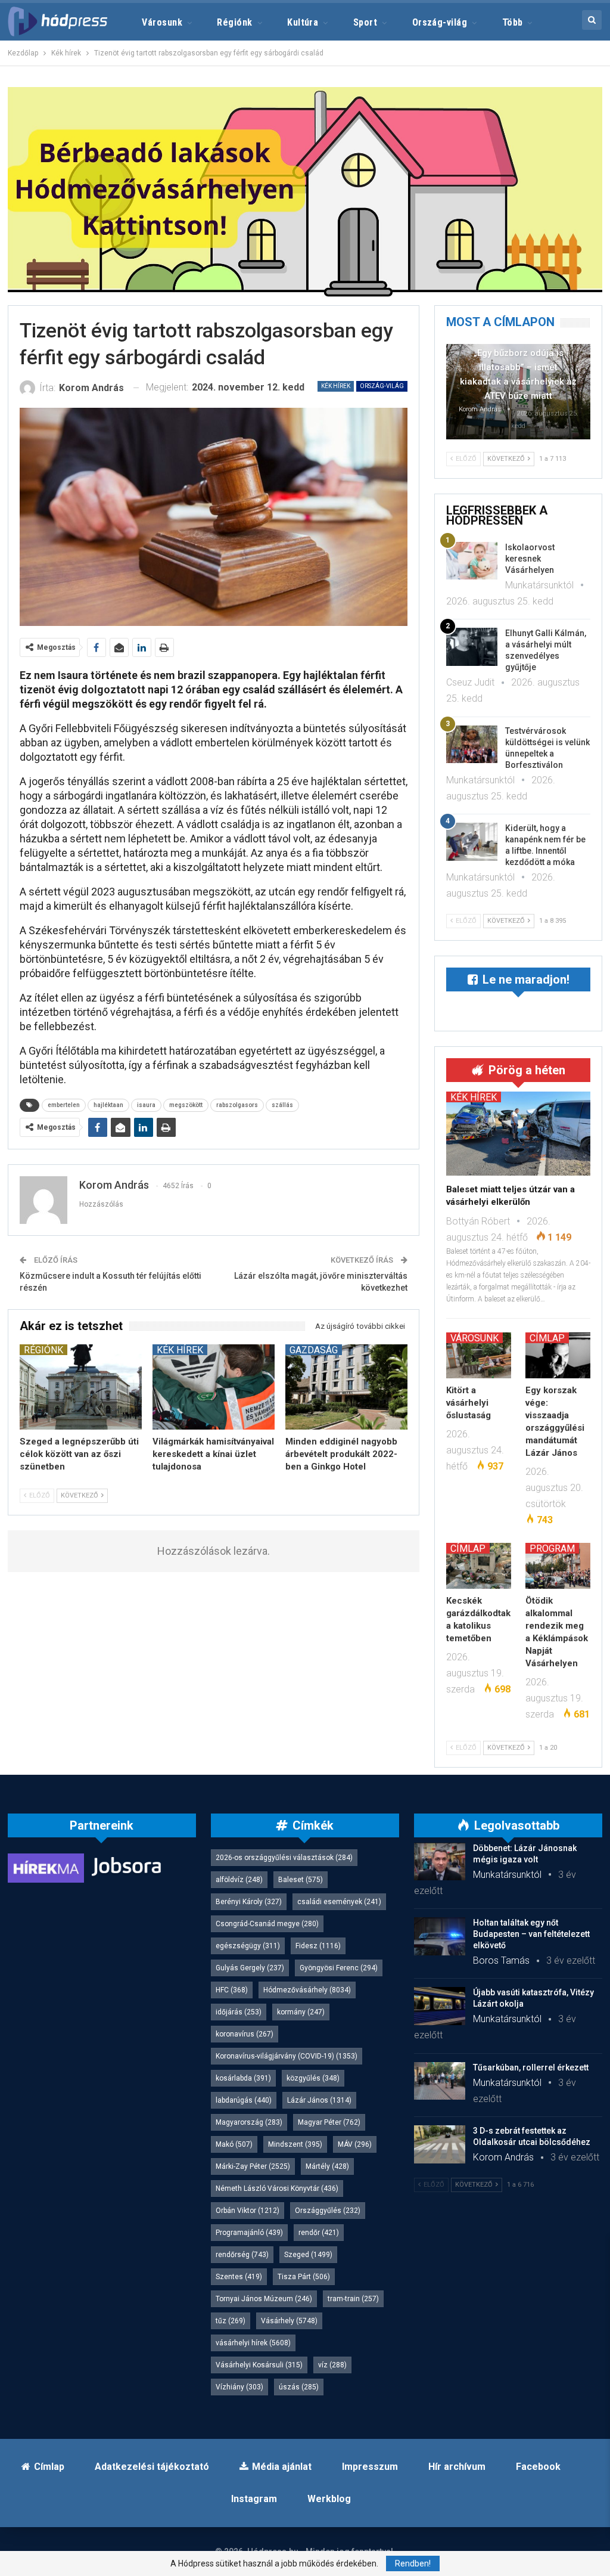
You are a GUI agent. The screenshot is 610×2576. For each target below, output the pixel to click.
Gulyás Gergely (250, 1968)
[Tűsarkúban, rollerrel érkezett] (440, 2081)
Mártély (327, 2166)
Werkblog (329, 2499)
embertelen (64, 1105)
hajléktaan (108, 1105)
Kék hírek (336, 386)
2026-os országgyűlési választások (284, 1858)
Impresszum (370, 2467)
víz (332, 2365)
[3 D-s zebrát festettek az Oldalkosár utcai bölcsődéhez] (440, 2144)
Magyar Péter (329, 2122)
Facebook (538, 2467)
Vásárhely (289, 2321)
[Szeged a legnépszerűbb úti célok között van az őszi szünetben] (81, 1387)
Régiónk (234, 22)
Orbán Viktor (248, 2211)
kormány (301, 2012)
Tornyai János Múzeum (264, 2299)
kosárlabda (243, 2078)
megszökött (186, 1105)
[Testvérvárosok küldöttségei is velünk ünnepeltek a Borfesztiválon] (472, 745)
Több (513, 22)
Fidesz (318, 1946)
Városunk (162, 22)
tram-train (353, 2299)
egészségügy (248, 1946)
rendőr (319, 2233)
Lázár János (319, 2100)
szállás (282, 1105)
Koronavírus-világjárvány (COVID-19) (287, 2056)
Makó (234, 2144)
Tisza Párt (304, 2277)
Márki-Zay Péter (253, 2166)
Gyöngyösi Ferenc (339, 1968)
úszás (299, 2387)
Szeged (308, 2255)
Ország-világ (440, 22)
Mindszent (295, 2144)
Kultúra (303, 22)
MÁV (355, 2144)
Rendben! (413, 2563)
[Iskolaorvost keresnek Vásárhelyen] (472, 561)
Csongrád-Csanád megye (267, 1924)
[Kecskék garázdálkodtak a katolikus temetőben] (479, 1566)
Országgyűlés (328, 2211)
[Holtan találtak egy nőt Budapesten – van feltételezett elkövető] (440, 1936)
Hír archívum (457, 2467)
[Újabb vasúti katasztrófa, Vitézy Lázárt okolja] (440, 2006)
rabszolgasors (237, 1105)
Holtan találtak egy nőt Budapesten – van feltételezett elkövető (531, 1934)
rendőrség (242, 2255)
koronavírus (245, 2034)
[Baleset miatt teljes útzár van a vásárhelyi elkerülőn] (518, 1133)
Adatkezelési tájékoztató (152, 2467)
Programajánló (249, 2233)
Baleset (301, 1880)
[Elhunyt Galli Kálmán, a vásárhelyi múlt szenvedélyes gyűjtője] (472, 647)
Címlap (547, 1338)
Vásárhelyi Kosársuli (259, 2365)
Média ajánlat (282, 2467)
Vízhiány (239, 2387)
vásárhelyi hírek (253, 2343)
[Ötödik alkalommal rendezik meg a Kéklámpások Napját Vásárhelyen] (558, 1566)
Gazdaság (314, 1350)
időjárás (239, 2012)
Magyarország (249, 2122)
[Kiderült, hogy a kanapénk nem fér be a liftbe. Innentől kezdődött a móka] (472, 842)
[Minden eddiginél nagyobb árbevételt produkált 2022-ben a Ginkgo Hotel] (346, 1387)
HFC (232, 1990)
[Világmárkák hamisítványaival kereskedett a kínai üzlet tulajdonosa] (214, 1387)
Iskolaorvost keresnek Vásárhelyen (530, 559)
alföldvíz (239, 1880)
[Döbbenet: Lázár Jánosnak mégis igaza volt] (440, 1862)
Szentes (239, 2277)
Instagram (254, 2499)
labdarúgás (244, 2100)
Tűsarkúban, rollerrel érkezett (531, 2067)
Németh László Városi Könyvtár (277, 2188)
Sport (365, 22)
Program (552, 1548)
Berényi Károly (249, 1902)
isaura (146, 1105)
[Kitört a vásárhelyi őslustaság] (479, 1355)
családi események (339, 1902)
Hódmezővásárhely (307, 1990)
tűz (231, 2321)
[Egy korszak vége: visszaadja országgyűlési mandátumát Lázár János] (558, 1355)
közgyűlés (313, 2078)
